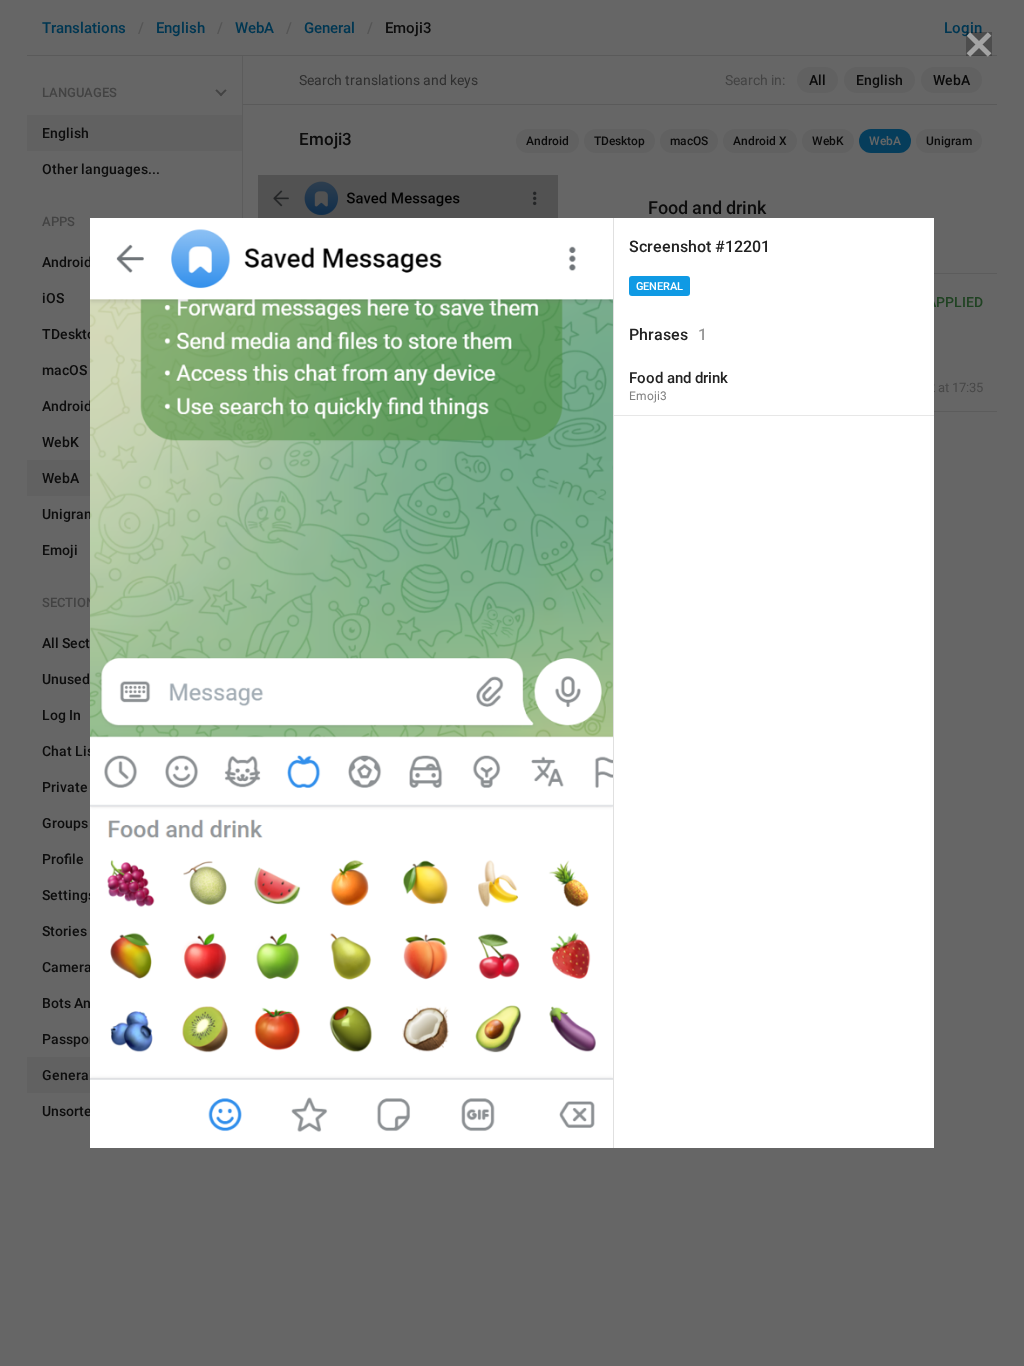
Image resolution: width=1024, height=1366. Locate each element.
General (659, 286)
